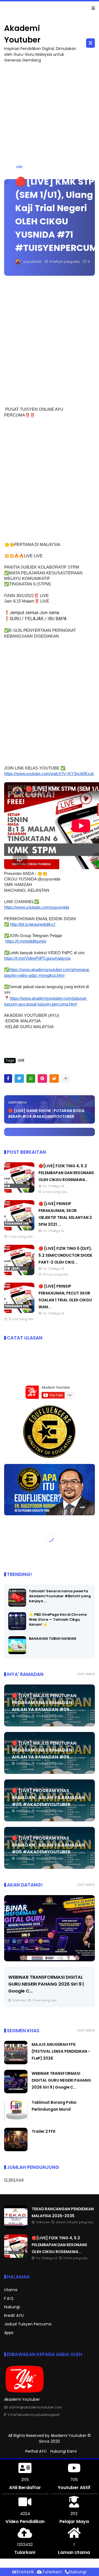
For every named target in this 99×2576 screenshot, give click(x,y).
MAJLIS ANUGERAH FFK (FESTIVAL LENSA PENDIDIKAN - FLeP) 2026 (61, 2051)
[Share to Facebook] (8, 1079)
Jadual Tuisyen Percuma (28, 2324)
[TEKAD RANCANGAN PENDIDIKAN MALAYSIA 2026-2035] (7, 10)
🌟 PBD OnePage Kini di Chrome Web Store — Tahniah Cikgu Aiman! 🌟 (58, 1619)
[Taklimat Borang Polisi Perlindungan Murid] (16, 2121)
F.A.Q (9, 2298)
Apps (9, 2333)
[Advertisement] (50, 118)
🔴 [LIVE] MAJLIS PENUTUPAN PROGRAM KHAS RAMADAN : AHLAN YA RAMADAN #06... (44, 1703)
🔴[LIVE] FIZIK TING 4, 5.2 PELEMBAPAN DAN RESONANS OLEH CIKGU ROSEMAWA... (66, 1173)
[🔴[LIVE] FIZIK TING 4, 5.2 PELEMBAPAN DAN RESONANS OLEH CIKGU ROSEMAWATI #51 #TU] (19, 1191)
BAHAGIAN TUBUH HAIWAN (53, 1639)
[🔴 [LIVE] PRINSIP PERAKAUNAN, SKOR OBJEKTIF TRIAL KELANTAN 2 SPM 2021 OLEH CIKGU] (19, 1229)
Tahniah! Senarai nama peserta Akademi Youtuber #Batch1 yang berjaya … (60, 1596)
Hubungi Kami (64, 2451)
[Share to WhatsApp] (31, 1079)
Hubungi (12, 2307)
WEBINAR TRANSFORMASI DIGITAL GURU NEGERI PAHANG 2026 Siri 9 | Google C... (46, 1984)
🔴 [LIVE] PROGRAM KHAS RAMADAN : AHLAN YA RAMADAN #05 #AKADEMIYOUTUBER (48, 1798)
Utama (11, 2290)
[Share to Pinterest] (42, 1079)
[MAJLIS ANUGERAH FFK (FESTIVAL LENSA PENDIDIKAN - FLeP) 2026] (16, 2063)
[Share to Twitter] (19, 1079)
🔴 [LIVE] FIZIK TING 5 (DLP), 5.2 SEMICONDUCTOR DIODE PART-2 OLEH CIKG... (65, 1255)
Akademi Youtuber (68, 2436)
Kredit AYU (14, 2315)
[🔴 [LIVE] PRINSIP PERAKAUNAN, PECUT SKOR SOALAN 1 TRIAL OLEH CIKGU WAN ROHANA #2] (19, 1312)
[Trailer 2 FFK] (16, 2150)
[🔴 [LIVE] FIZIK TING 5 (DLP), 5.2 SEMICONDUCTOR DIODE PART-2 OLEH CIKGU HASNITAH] (19, 1274)
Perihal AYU (36, 2451)
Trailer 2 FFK (44, 2131)
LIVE (19, 167)
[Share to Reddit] (54, 1079)
